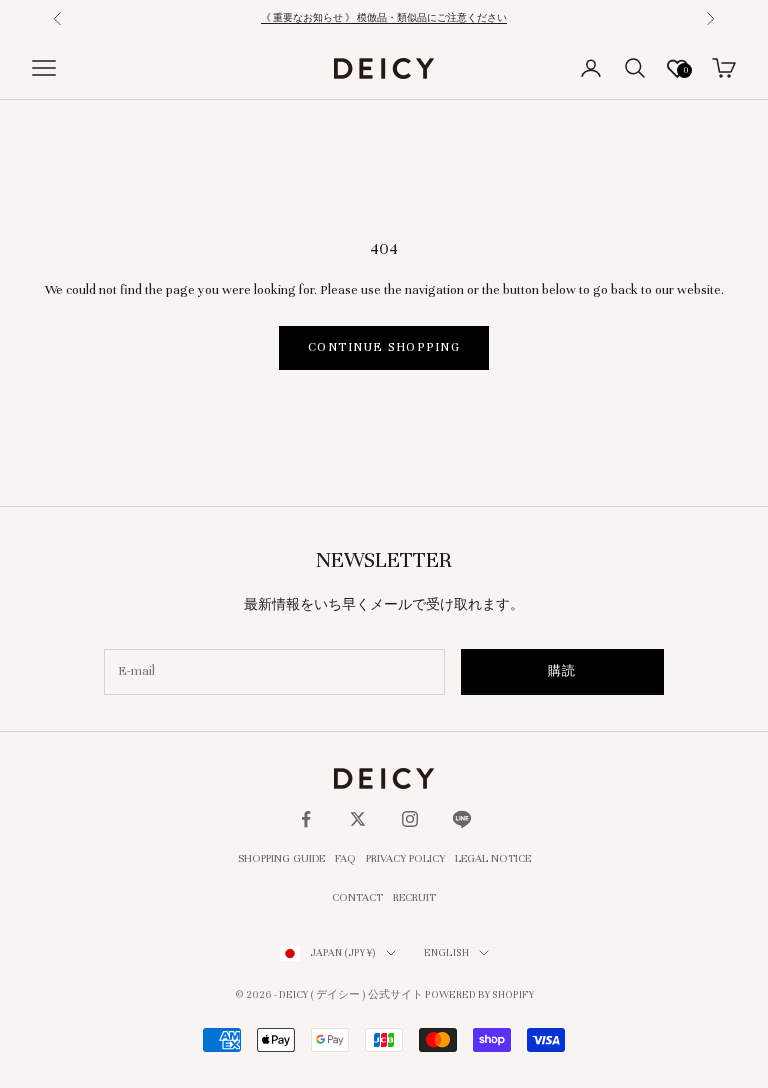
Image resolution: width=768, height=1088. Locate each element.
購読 (562, 671)
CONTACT (357, 897)
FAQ (345, 858)
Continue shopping (384, 347)
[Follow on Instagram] (410, 819)
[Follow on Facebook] (306, 819)
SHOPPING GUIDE (281, 858)
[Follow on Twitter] (358, 819)
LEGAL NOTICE (493, 858)
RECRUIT (414, 897)
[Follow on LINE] (462, 819)
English (446, 952)
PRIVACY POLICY (405, 858)
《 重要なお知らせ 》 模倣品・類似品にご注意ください (384, 18)
